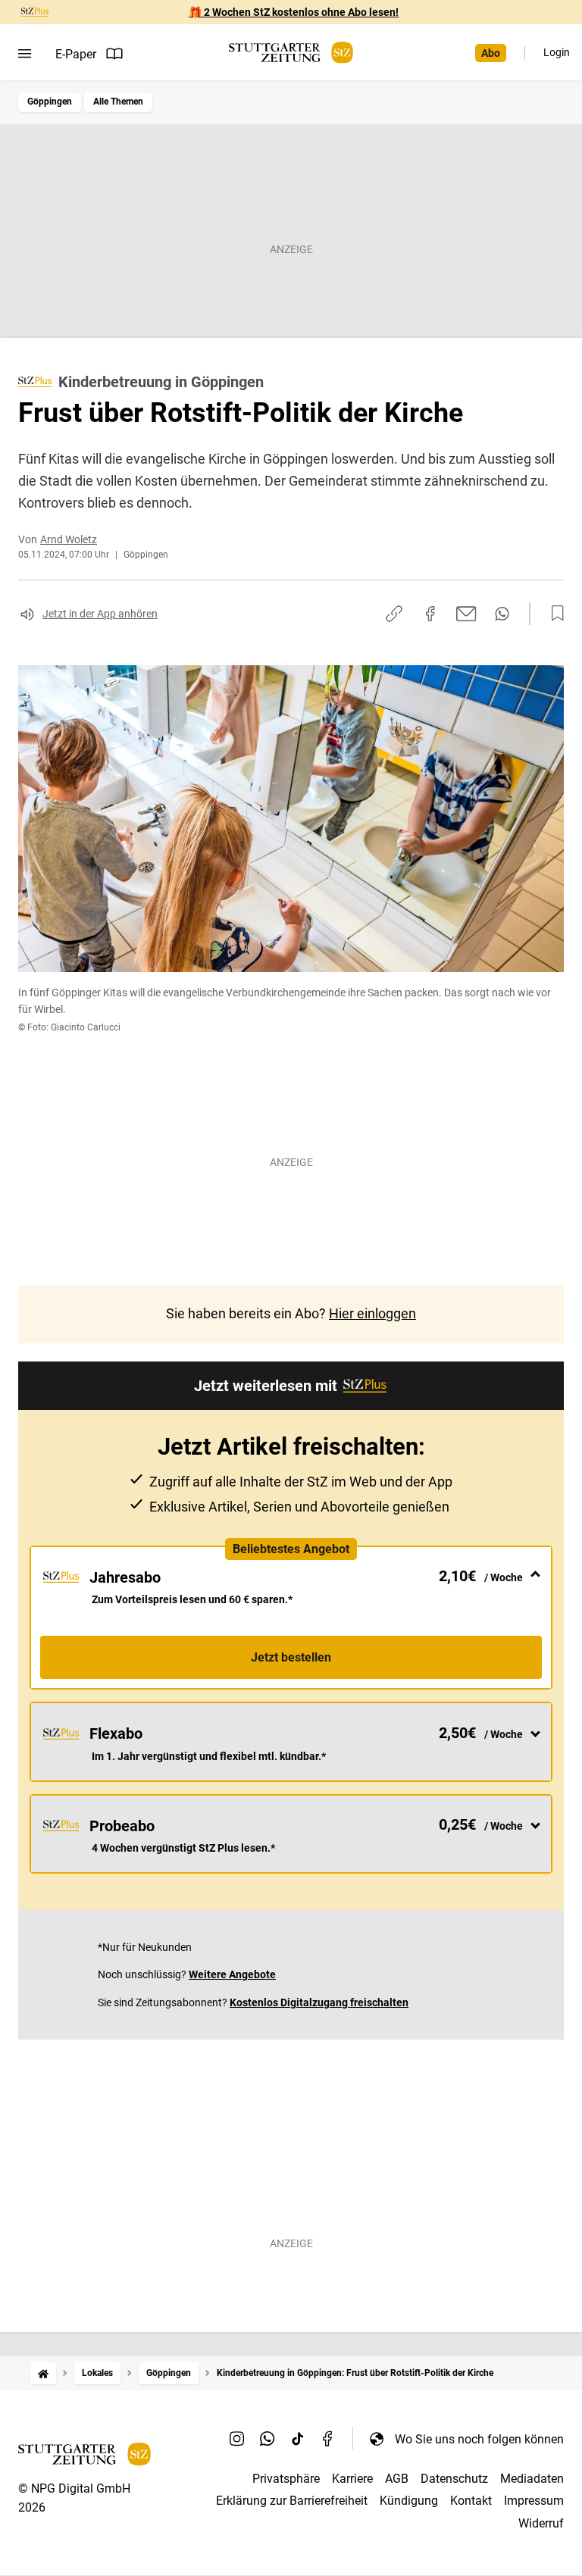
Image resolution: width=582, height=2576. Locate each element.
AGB (397, 2479)
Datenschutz (454, 2479)
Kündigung (409, 2501)
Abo (491, 53)
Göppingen (50, 102)
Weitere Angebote (232, 1974)
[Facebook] (328, 2439)
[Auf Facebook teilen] (430, 614)
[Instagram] (237, 2439)
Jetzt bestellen (291, 1657)
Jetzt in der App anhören (100, 614)
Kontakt (471, 2501)
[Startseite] (43, 2373)
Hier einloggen (372, 1313)
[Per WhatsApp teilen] (502, 614)
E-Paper (76, 54)
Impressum (534, 2501)
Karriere (352, 2479)
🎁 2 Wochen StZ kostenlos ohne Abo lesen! (294, 12)
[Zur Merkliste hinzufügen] (553, 614)
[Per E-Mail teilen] (466, 614)
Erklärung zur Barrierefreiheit (292, 2501)
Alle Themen (118, 102)
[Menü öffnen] (25, 54)
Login (557, 52)
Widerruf (541, 2523)
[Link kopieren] (394, 614)
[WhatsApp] (268, 2439)
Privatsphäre (286, 2479)
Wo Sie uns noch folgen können (479, 2439)
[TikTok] (298, 2439)
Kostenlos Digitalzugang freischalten (319, 2002)
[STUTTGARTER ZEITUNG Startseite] (291, 53)
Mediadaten (532, 2479)
